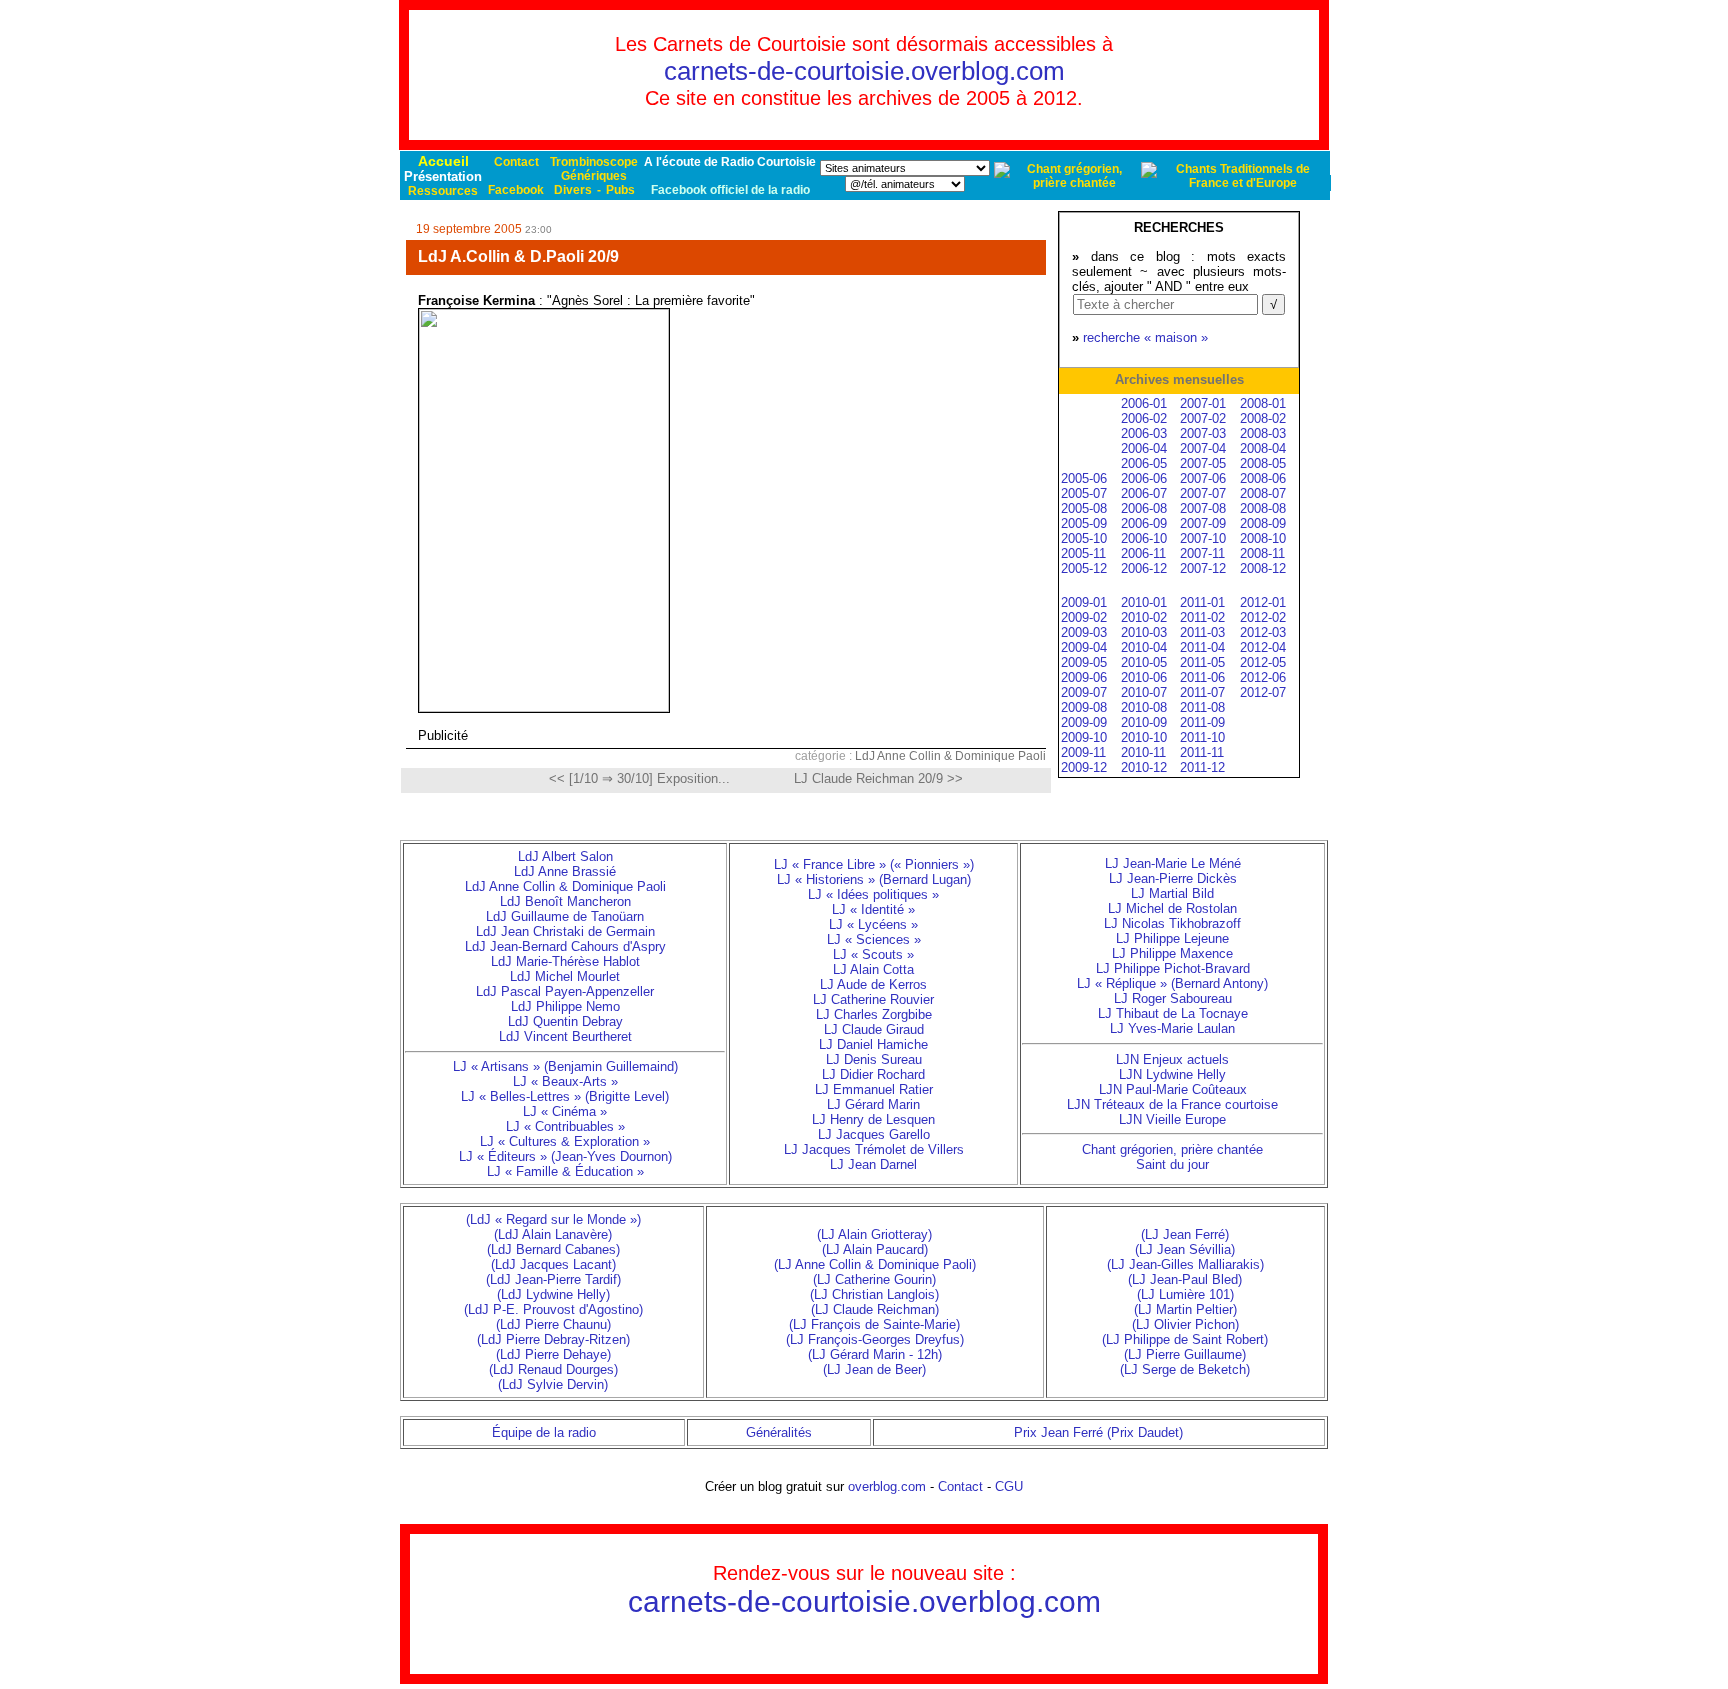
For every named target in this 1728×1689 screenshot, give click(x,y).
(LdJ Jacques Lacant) (553, 1264)
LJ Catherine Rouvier (873, 999)
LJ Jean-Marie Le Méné (1173, 863)
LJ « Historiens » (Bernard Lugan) (874, 879)
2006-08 (1144, 508)
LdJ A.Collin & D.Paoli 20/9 (518, 256)
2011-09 (1202, 722)
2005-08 (1084, 508)
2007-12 (1203, 568)
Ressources (443, 191)
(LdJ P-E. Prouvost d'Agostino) (553, 1309)
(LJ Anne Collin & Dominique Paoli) (875, 1264)
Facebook (516, 190)
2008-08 (1263, 508)
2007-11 (1202, 553)
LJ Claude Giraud (874, 1029)
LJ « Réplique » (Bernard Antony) (1172, 983)
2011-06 (1202, 677)
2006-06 (1144, 478)
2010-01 (1144, 602)
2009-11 (1083, 752)
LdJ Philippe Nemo (565, 1006)
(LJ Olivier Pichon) (1185, 1324)
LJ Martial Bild (1172, 893)
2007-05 (1203, 463)
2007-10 (1203, 538)
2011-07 (1202, 692)
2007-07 (1203, 493)
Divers (573, 190)
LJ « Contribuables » (565, 1126)
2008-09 (1263, 523)
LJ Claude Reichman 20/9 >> (878, 778)
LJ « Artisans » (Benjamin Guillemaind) (565, 1066)
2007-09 (1203, 523)
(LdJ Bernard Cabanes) (553, 1249)
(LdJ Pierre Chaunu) (553, 1324)
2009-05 (1084, 662)
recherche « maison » (1145, 337)
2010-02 (1144, 617)
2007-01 (1203, 403)
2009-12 (1084, 767)
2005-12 (1084, 568)
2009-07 (1084, 692)
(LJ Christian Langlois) (874, 1294)
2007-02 (1203, 418)
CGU (1009, 1486)
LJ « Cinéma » (565, 1111)
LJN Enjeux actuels (1172, 1059)
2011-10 (1202, 737)
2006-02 (1144, 418)
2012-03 (1263, 632)
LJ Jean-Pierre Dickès (1173, 878)
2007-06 (1203, 478)
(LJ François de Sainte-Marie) (874, 1324)
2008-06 (1263, 478)
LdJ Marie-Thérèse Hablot (565, 961)
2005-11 (1083, 553)
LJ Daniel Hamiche (873, 1044)
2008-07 (1263, 493)
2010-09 (1144, 722)
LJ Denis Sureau (874, 1059)
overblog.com (887, 1486)
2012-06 (1263, 677)
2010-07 (1144, 692)
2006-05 (1144, 463)
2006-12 (1144, 568)
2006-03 (1144, 433)
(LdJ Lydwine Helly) (553, 1294)
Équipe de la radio (544, 1432)
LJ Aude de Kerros (873, 984)
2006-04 (1144, 448)
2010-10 (1144, 737)
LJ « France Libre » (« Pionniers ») (874, 864)
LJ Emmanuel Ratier (874, 1089)
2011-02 (1202, 617)
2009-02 (1084, 617)
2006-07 (1144, 493)
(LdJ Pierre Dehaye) (553, 1354)
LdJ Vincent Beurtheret (565, 1036)
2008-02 (1263, 418)
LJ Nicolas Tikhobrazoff (1172, 923)
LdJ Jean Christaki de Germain (565, 931)
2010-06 (1144, 677)
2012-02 (1263, 617)
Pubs (620, 190)
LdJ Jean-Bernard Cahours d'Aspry (565, 946)
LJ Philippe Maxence (1172, 953)
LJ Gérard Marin (873, 1104)
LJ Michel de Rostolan (1172, 908)
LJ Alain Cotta (873, 969)
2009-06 (1084, 677)
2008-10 (1263, 538)
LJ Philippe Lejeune (1172, 938)
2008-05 (1263, 463)
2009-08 (1084, 707)
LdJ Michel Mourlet (565, 976)
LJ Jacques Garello (874, 1134)
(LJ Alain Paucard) (875, 1249)
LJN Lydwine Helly (1172, 1074)
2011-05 (1202, 662)
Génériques (594, 176)
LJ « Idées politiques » (873, 894)
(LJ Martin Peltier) (1185, 1309)
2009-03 (1084, 632)
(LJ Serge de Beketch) (1185, 1369)
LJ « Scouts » (873, 954)
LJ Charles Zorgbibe (874, 1014)
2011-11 (1202, 752)
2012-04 (1263, 647)
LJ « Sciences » (874, 939)
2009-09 (1084, 722)
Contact (516, 162)
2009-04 (1084, 647)
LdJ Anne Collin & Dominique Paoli (950, 756)
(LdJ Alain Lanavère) (553, 1234)
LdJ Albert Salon (565, 856)
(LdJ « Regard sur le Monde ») (553, 1219)
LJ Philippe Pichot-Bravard (1173, 968)
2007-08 (1203, 508)
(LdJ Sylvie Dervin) (553, 1384)
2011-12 (1202, 767)
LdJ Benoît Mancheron (565, 901)
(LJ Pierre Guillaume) (1185, 1354)
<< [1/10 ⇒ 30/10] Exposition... (639, 778)
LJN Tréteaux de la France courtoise (1172, 1104)
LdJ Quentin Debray (565, 1021)
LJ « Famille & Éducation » (565, 1171)
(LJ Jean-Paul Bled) (1185, 1279)
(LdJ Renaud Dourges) (553, 1369)
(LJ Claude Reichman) (875, 1309)
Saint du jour (1172, 1164)
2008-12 (1263, 568)
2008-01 (1263, 403)
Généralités (779, 1432)
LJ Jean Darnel (873, 1164)
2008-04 (1263, 448)
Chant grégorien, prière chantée (1172, 1149)
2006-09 (1144, 523)
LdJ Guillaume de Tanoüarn (565, 916)
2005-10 (1084, 538)
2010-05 (1144, 662)
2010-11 (1143, 752)
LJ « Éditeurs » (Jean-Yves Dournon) (565, 1156)
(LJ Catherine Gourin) (874, 1279)
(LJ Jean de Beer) (874, 1369)
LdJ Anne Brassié (565, 871)
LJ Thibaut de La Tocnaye (1173, 1013)
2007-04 (1203, 448)
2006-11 (1143, 553)
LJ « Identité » (873, 909)
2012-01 (1263, 602)
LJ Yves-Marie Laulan (1172, 1028)
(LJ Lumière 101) (1185, 1294)
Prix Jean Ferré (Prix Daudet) (1098, 1432)
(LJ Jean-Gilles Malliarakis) (1185, 1264)
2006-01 (1144, 403)
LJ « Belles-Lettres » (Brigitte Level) (565, 1096)
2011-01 (1202, 602)
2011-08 (1202, 707)
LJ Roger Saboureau (1173, 998)
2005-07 (1084, 493)
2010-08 (1144, 707)
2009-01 (1084, 602)
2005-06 (1084, 478)
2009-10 (1084, 737)
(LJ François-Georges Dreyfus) (875, 1339)
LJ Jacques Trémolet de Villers (874, 1149)
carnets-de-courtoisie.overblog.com (864, 71)
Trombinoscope (594, 162)
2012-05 (1263, 662)
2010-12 (1144, 767)
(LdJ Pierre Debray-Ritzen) (553, 1339)
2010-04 (1144, 647)
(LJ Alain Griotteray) (874, 1234)
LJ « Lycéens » (873, 924)
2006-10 (1144, 538)
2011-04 (1202, 647)
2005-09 (1084, 523)
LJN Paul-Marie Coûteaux (1173, 1089)
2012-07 (1263, 692)
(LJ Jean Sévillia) (1185, 1249)
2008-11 (1262, 553)
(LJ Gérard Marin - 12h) (875, 1354)
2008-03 (1263, 433)
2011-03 (1202, 632)
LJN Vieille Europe (1172, 1119)
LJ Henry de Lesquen (873, 1119)
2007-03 (1203, 433)
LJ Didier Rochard (873, 1074)
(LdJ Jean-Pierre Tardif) (553, 1279)
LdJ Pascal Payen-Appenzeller (565, 991)
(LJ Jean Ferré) (1185, 1234)
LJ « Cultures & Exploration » (565, 1141)
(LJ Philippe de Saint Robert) (1185, 1339)
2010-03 (1144, 632)
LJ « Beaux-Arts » (565, 1081)
